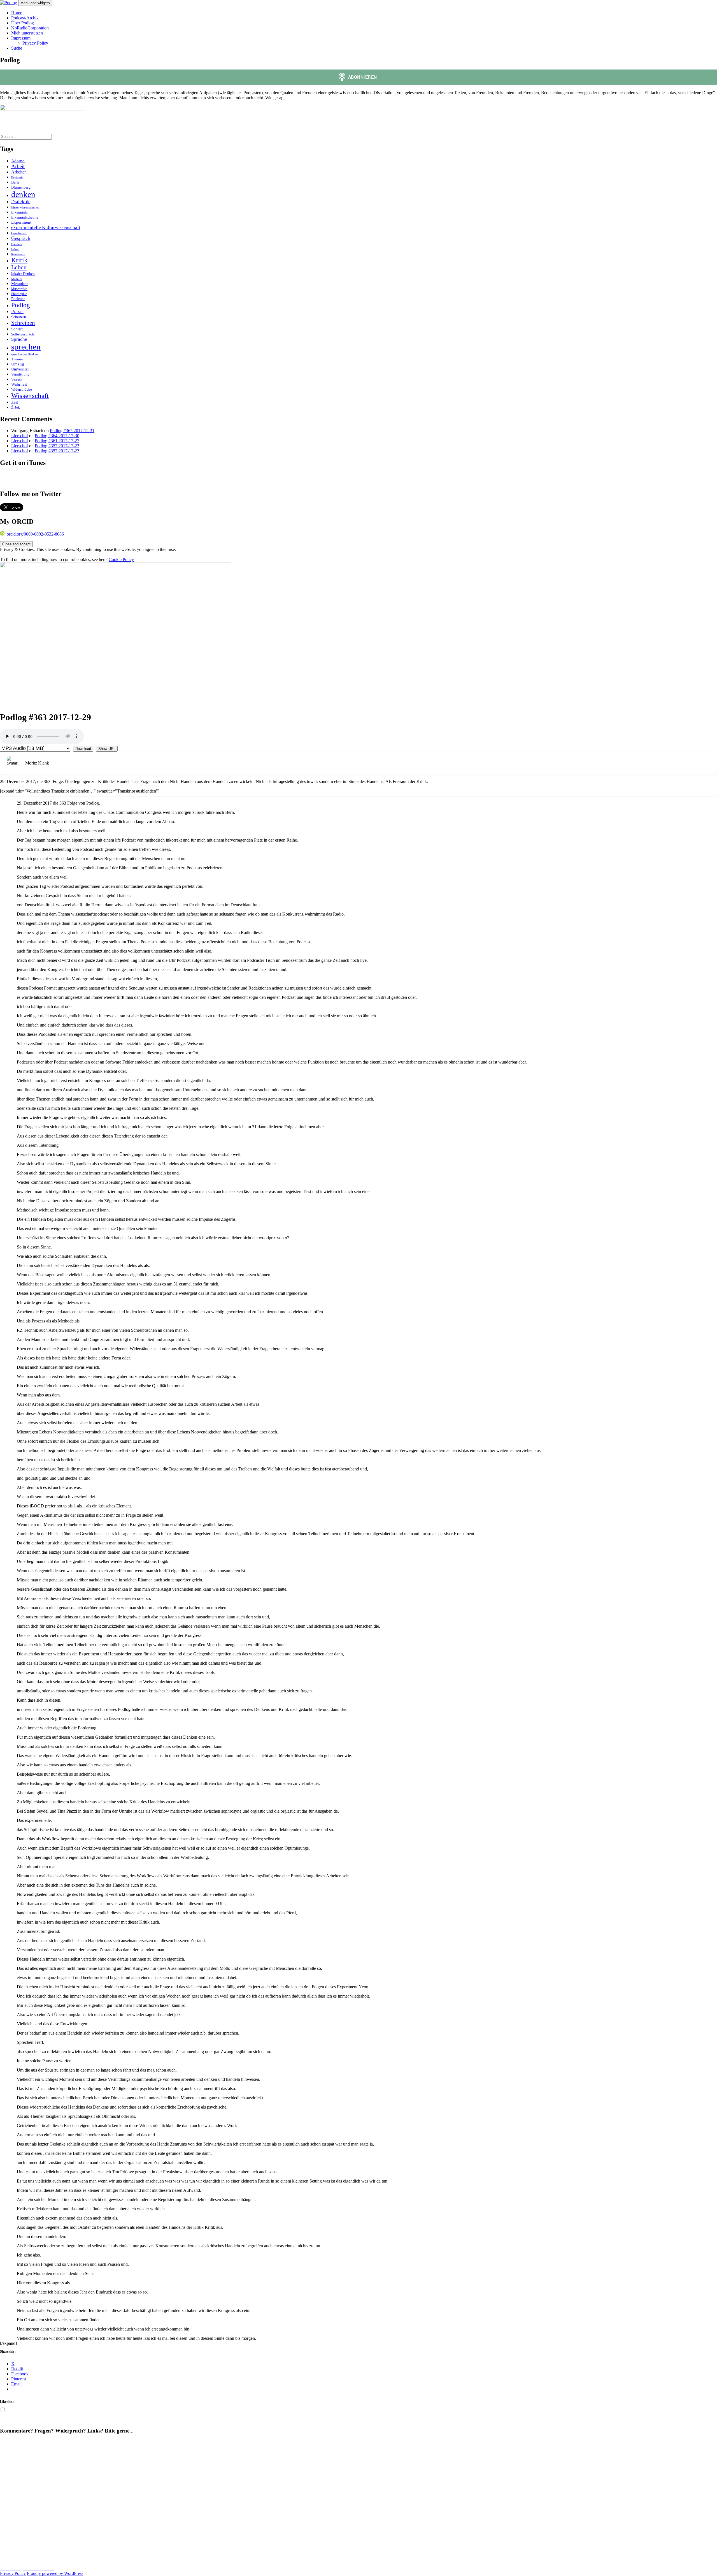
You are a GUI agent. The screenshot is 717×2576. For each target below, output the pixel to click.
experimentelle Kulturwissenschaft (46, 227)
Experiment (21, 222)
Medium (17, 279)
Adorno (18, 161)
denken (23, 194)
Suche (17, 48)
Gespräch (21, 238)
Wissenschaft (30, 396)
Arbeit (18, 166)
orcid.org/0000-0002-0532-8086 (35, 534)
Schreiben (23, 323)
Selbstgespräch (23, 334)
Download (83, 749)
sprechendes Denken (25, 354)
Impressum (21, 38)
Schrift (17, 329)
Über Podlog (23, 23)
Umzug (18, 364)
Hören (15, 249)
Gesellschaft (19, 233)
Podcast (18, 299)
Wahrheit (19, 384)
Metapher (19, 283)
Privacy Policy (35, 43)
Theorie (17, 359)
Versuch (17, 379)
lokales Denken (23, 274)
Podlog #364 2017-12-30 (57, 436)
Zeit (15, 402)
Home (17, 13)
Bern (15, 182)
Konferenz (18, 254)
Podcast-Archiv (25, 18)
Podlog (21, 305)
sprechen (26, 347)
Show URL (107, 749)
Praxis (17, 311)
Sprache (19, 339)
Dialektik (20, 202)
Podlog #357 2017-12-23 (57, 446)
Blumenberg (21, 187)
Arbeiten (19, 172)
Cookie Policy (121, 560)
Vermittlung (20, 374)
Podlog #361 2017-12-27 (57, 441)
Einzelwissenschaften (25, 207)
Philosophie (19, 294)
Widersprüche (22, 390)
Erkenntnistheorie (25, 217)
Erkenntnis (19, 212)
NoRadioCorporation (30, 28)
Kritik (19, 260)
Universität (20, 369)
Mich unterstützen (27, 33)
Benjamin (17, 178)
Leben (19, 267)
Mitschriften (19, 289)
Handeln (17, 244)
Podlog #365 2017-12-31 (72, 431)
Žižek (16, 407)
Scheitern (19, 317)
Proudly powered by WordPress (55, 2573)
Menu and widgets (35, 3)
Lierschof (20, 436)
